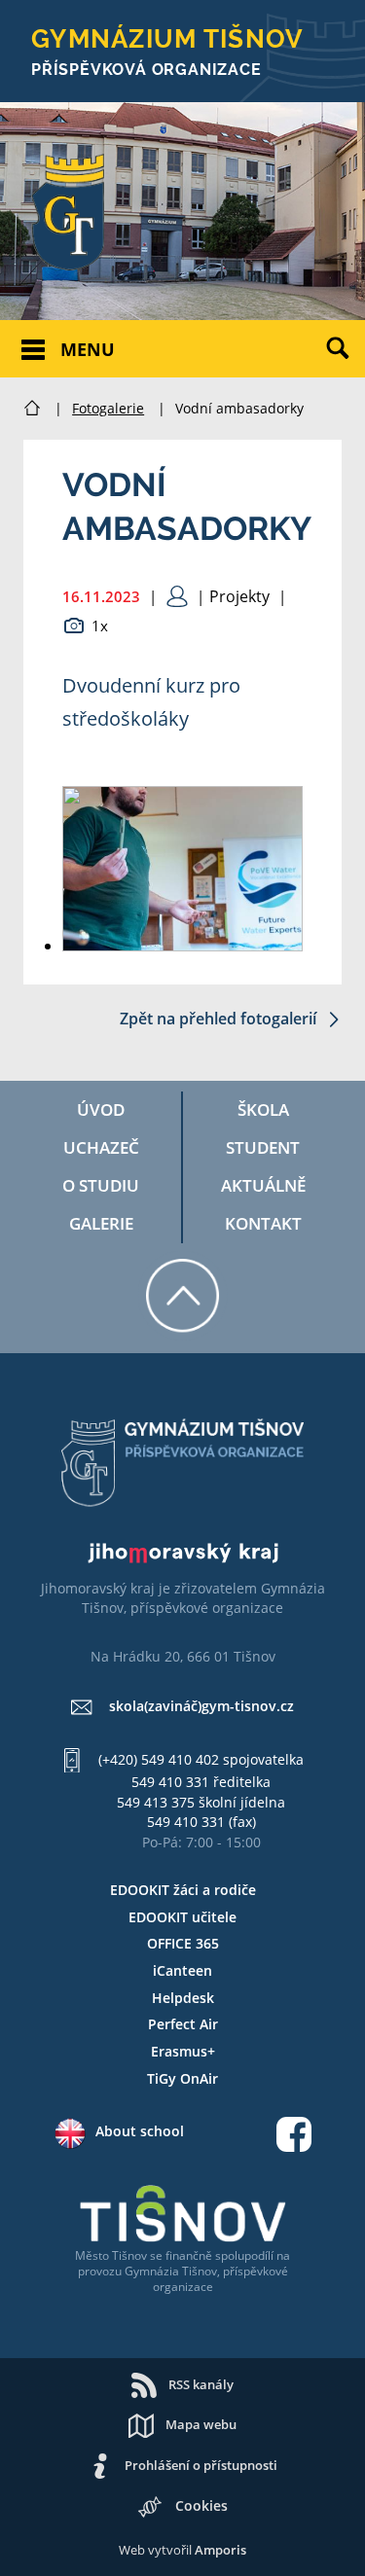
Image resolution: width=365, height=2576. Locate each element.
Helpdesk (183, 1998)
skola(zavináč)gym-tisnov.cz (201, 1706)
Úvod (101, 1109)
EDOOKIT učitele (182, 1917)
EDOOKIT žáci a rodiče (183, 1890)
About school (140, 2131)
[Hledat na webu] (346, 363)
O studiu (101, 1185)
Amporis (220, 2550)
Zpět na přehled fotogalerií (220, 1019)
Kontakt (263, 1223)
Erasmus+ (183, 2051)
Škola (263, 1109)
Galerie (101, 1223)
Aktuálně (263, 1185)
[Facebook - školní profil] (294, 2137)
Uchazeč (101, 1147)
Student (263, 1147)
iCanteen (182, 1970)
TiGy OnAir (182, 2078)
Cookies (201, 2505)
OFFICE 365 (183, 1943)
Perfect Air (183, 2024)
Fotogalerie (108, 408)
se (156, 2255)
